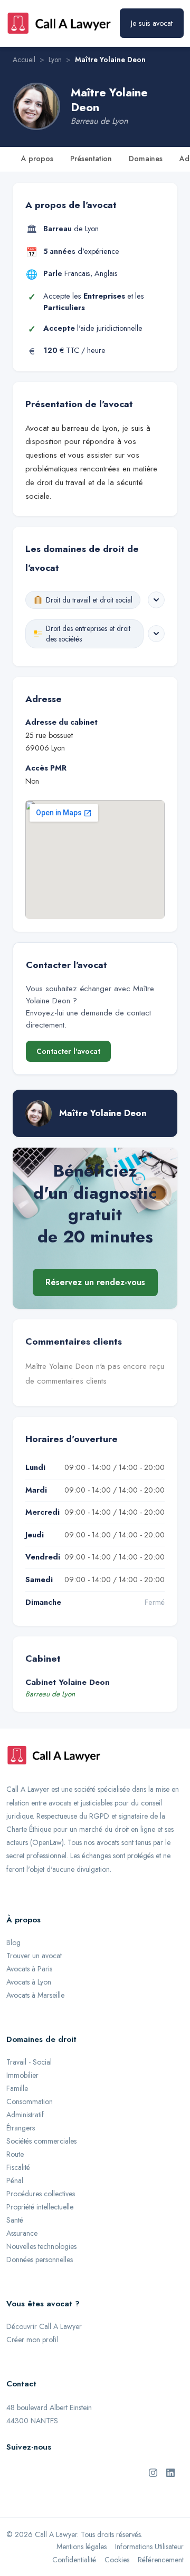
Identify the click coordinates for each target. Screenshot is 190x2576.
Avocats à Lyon (29, 1982)
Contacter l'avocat (68, 1051)
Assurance (22, 2233)
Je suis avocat (152, 23)
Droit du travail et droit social (89, 600)
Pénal (15, 2180)
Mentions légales (82, 2547)
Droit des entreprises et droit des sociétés (88, 634)
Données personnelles (40, 2259)
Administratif (25, 2115)
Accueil (24, 60)
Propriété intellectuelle (40, 2207)
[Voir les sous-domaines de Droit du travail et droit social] (156, 600)
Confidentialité (74, 2560)
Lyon (55, 60)
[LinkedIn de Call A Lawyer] (170, 2472)
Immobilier (22, 2075)
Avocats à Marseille (35, 1995)
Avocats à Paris (29, 1969)
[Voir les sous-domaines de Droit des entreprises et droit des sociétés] (156, 634)
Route (15, 2154)
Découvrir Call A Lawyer (44, 2326)
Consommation (30, 2101)
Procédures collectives (41, 2194)
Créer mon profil (32, 2340)
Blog (13, 1942)
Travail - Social (29, 2062)
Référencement (161, 2560)
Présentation (91, 159)
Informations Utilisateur (149, 2547)
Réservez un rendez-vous (95, 1282)
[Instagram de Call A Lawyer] (153, 2472)
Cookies (117, 2560)
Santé (15, 2220)
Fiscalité (18, 2167)
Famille (17, 2088)
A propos (37, 159)
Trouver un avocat (34, 1956)
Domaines (146, 159)
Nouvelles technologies (41, 2246)
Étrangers (21, 2128)
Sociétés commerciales (41, 2141)
